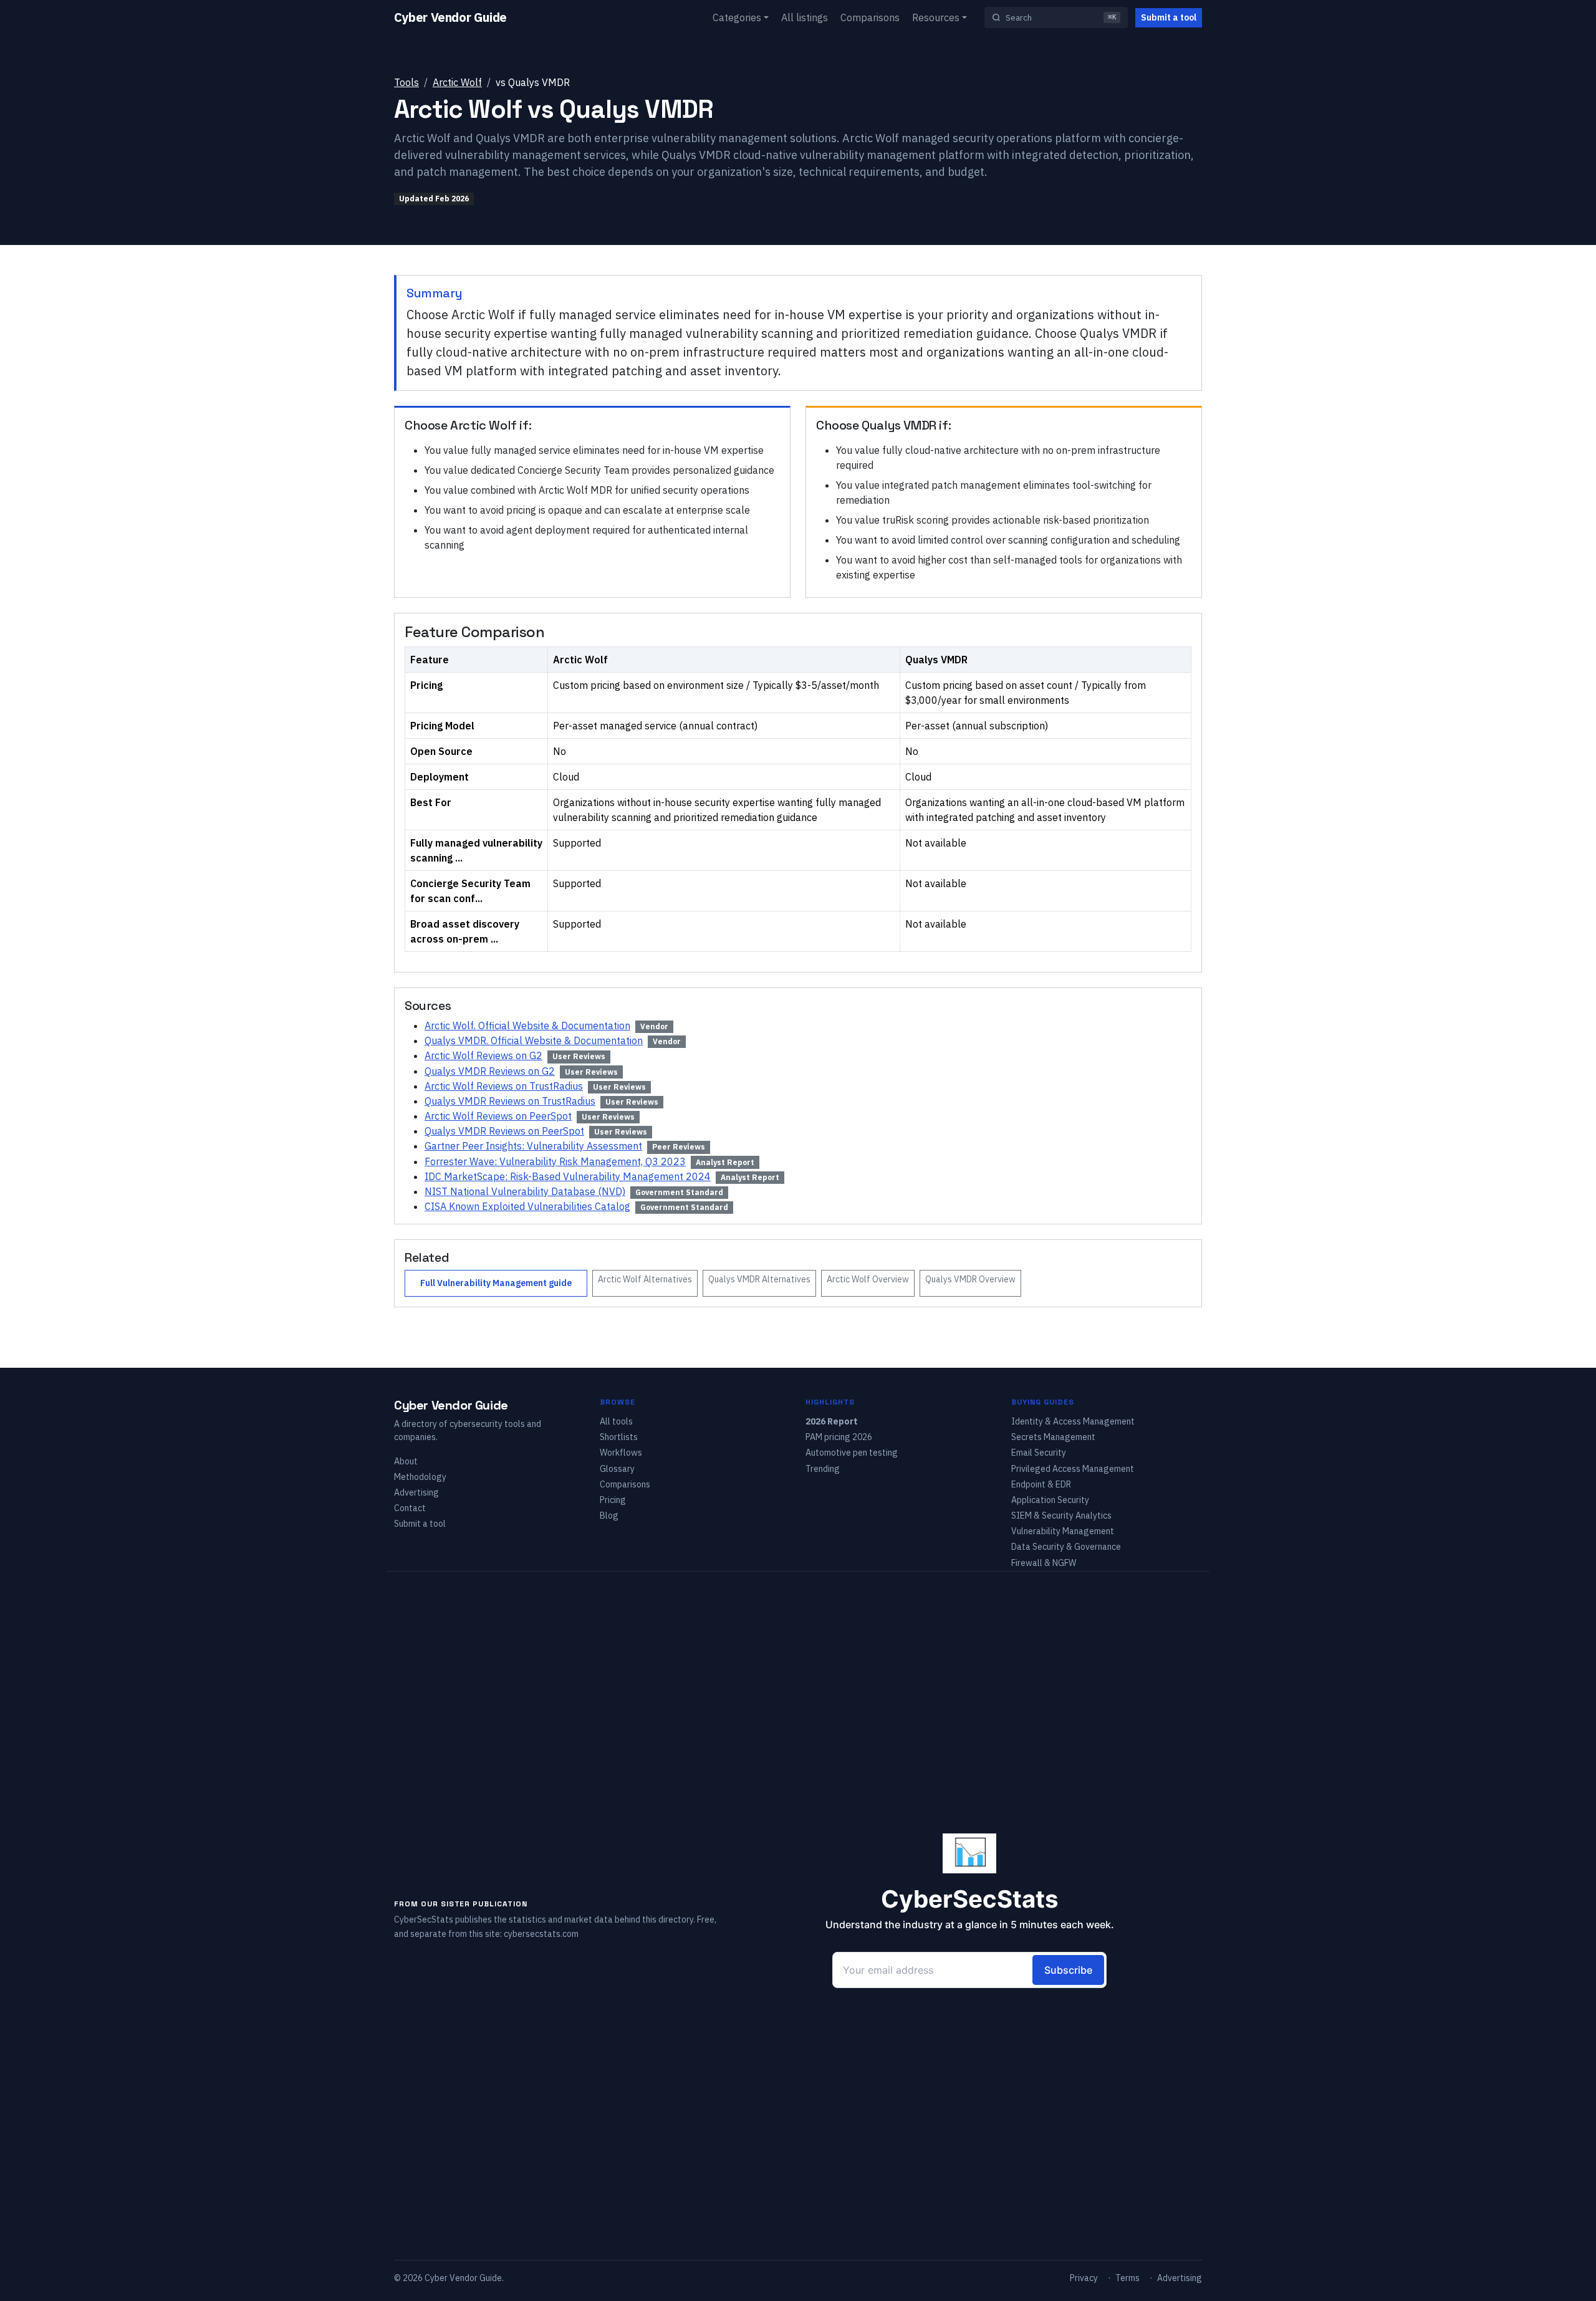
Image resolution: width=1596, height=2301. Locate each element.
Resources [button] (936, 17)
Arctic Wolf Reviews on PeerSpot (498, 1116)
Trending (823, 1469)
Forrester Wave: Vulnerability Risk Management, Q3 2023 (555, 1161)
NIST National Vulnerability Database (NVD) (525, 1191)
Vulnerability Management (1063, 1531)
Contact (410, 1508)
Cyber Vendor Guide (450, 17)
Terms (1127, 2278)
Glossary (617, 1469)
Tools (406, 82)
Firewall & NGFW (1044, 1563)
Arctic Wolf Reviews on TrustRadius (504, 1086)
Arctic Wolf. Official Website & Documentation (527, 1026)
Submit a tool (1169, 17)
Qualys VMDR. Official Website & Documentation (534, 1040)
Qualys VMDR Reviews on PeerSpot (504, 1131)
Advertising (416, 1492)
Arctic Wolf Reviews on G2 (483, 1055)
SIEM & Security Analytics (1061, 1516)
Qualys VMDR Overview (970, 1279)
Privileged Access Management (1073, 1469)
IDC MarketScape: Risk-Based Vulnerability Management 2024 (568, 1176)
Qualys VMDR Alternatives (759, 1279)
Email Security (1039, 1453)
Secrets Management (1053, 1437)
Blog (609, 1516)
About (406, 1461)
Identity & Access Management (1073, 1421)
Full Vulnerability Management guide (496, 1283)
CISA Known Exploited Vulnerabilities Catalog (527, 1206)
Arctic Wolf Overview (868, 1279)
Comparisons (870, 17)
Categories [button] (737, 17)
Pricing (613, 1500)
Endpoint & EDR (1041, 1484)
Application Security (1050, 1500)
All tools (616, 1421)
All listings (805, 17)
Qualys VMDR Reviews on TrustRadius (510, 1101)
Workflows (621, 1453)
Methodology (420, 1477)
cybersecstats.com (541, 1934)
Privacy (1084, 2278)
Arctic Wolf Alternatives (645, 1279)
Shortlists (619, 1437)
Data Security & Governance (1066, 1547)
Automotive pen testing (852, 1453)
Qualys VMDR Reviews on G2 (490, 1071)
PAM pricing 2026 (839, 1437)
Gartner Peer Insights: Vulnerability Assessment (533, 1146)
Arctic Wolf (457, 82)
